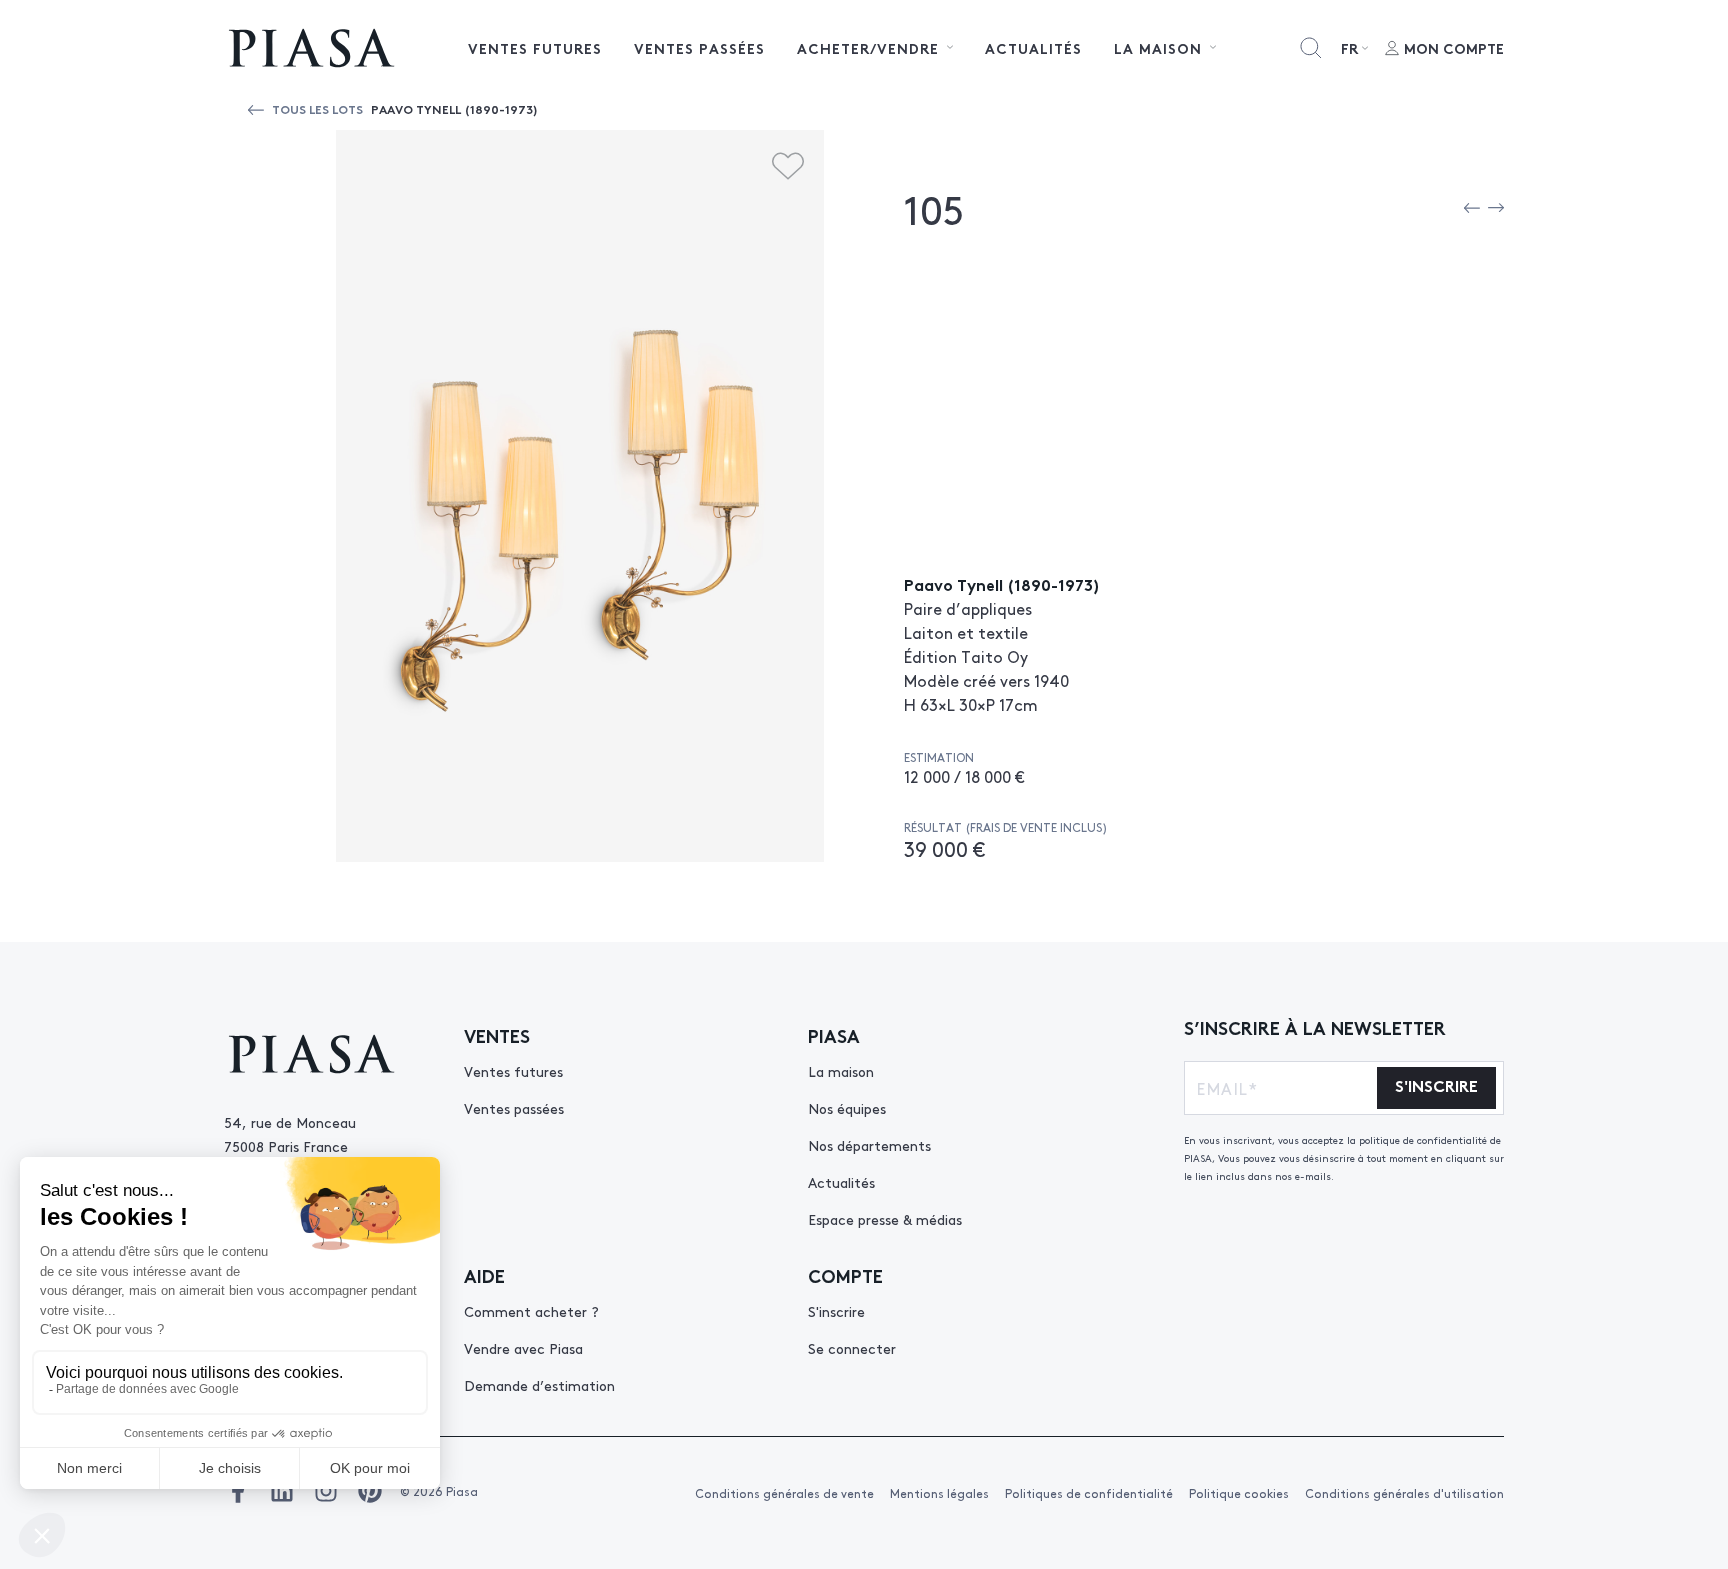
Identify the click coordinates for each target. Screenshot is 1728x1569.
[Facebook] (238, 1491)
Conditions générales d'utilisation (1404, 1493)
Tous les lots (317, 108)
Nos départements (869, 1145)
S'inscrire (836, 1311)
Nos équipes (847, 1108)
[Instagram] (326, 1491)
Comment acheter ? (531, 1311)
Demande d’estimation (539, 1385)
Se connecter (852, 1348)
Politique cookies (1239, 1493)
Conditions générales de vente (784, 1493)
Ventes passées (699, 48)
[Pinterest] (370, 1491)
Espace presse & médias (885, 1219)
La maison (841, 1071)
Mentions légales (939, 1493)
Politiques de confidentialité (1089, 1493)
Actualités (1033, 48)
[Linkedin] (282, 1491)
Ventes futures (535, 48)
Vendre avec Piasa (523, 1348)
